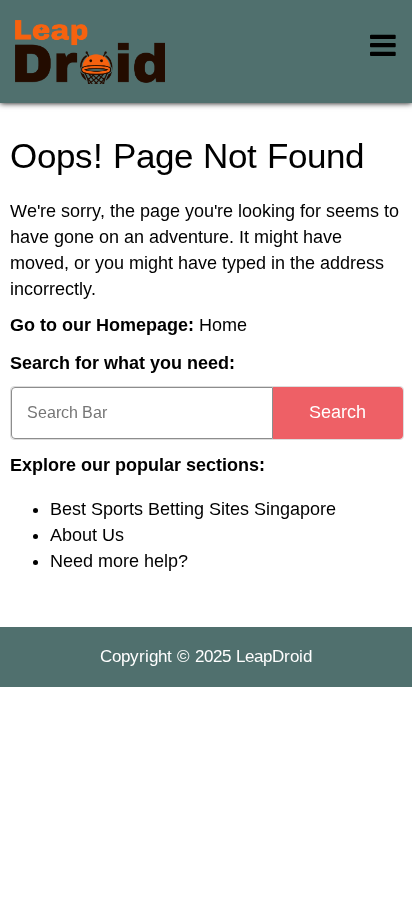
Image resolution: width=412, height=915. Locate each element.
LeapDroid (274, 656)
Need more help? (119, 561)
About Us (87, 535)
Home (223, 325)
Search (337, 412)
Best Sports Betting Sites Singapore (193, 509)
